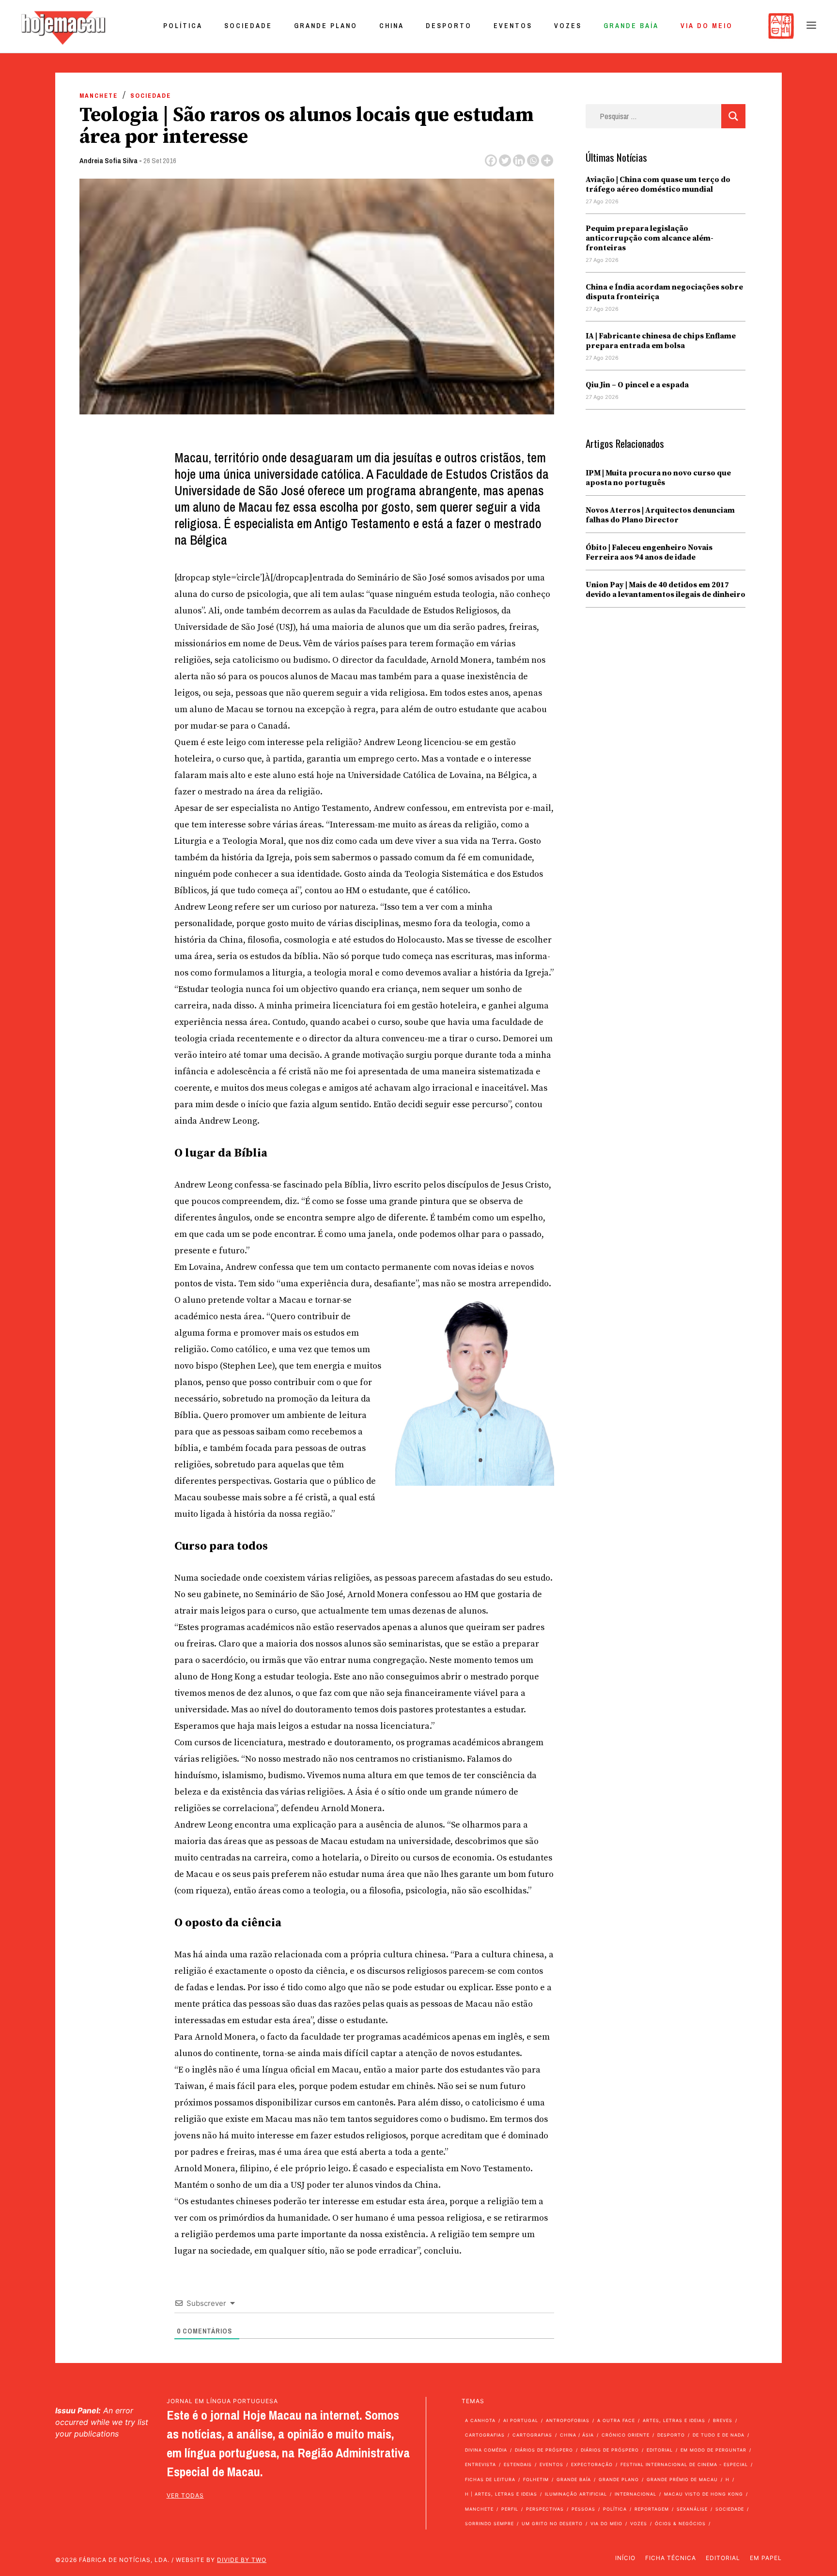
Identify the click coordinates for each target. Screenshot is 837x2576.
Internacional (635, 2494)
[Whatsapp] (533, 160)
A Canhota (480, 2420)
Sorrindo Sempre (489, 2523)
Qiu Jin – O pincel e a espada (637, 385)
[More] (547, 160)
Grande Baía (631, 26)
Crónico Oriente (626, 2435)
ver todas (185, 2495)
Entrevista (480, 2464)
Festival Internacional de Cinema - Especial (684, 2464)
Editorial (660, 2450)
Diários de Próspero (544, 2450)
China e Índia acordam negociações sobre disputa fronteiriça (664, 292)
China (392, 26)
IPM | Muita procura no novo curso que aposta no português (658, 478)
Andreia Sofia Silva (108, 160)
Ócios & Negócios (680, 2523)
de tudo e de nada (719, 2435)
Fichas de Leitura (490, 2479)
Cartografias (485, 2435)
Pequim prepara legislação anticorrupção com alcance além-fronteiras (650, 238)
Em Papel (766, 2558)
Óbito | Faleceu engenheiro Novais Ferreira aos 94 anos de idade (649, 552)
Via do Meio (707, 26)
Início (625, 2558)
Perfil (510, 2509)
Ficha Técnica (671, 2558)
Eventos (513, 26)
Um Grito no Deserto (552, 2523)
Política (183, 26)
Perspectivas (545, 2509)
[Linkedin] (519, 160)
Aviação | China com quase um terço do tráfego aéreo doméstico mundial (658, 184)
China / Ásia (577, 2435)
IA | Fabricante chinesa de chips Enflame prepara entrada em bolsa (661, 341)
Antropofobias (568, 2420)
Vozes (568, 26)
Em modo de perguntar (713, 2450)
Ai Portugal (521, 2420)
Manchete (99, 96)
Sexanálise (692, 2509)
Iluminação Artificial (576, 2494)
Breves (723, 2420)
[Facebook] (491, 160)
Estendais (518, 2464)
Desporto (449, 26)
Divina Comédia (486, 2450)
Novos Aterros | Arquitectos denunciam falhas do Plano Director (660, 515)
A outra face (616, 2420)
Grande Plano (326, 26)
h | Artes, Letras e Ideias (501, 2494)
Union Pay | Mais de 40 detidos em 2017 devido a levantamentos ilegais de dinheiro (666, 590)
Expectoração (592, 2464)
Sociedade (248, 26)
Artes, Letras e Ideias (674, 2420)
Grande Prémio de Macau (682, 2479)
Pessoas (583, 2509)
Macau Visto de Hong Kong (704, 2494)
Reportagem (652, 2509)
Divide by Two (242, 2560)
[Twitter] (505, 160)
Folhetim (536, 2479)
